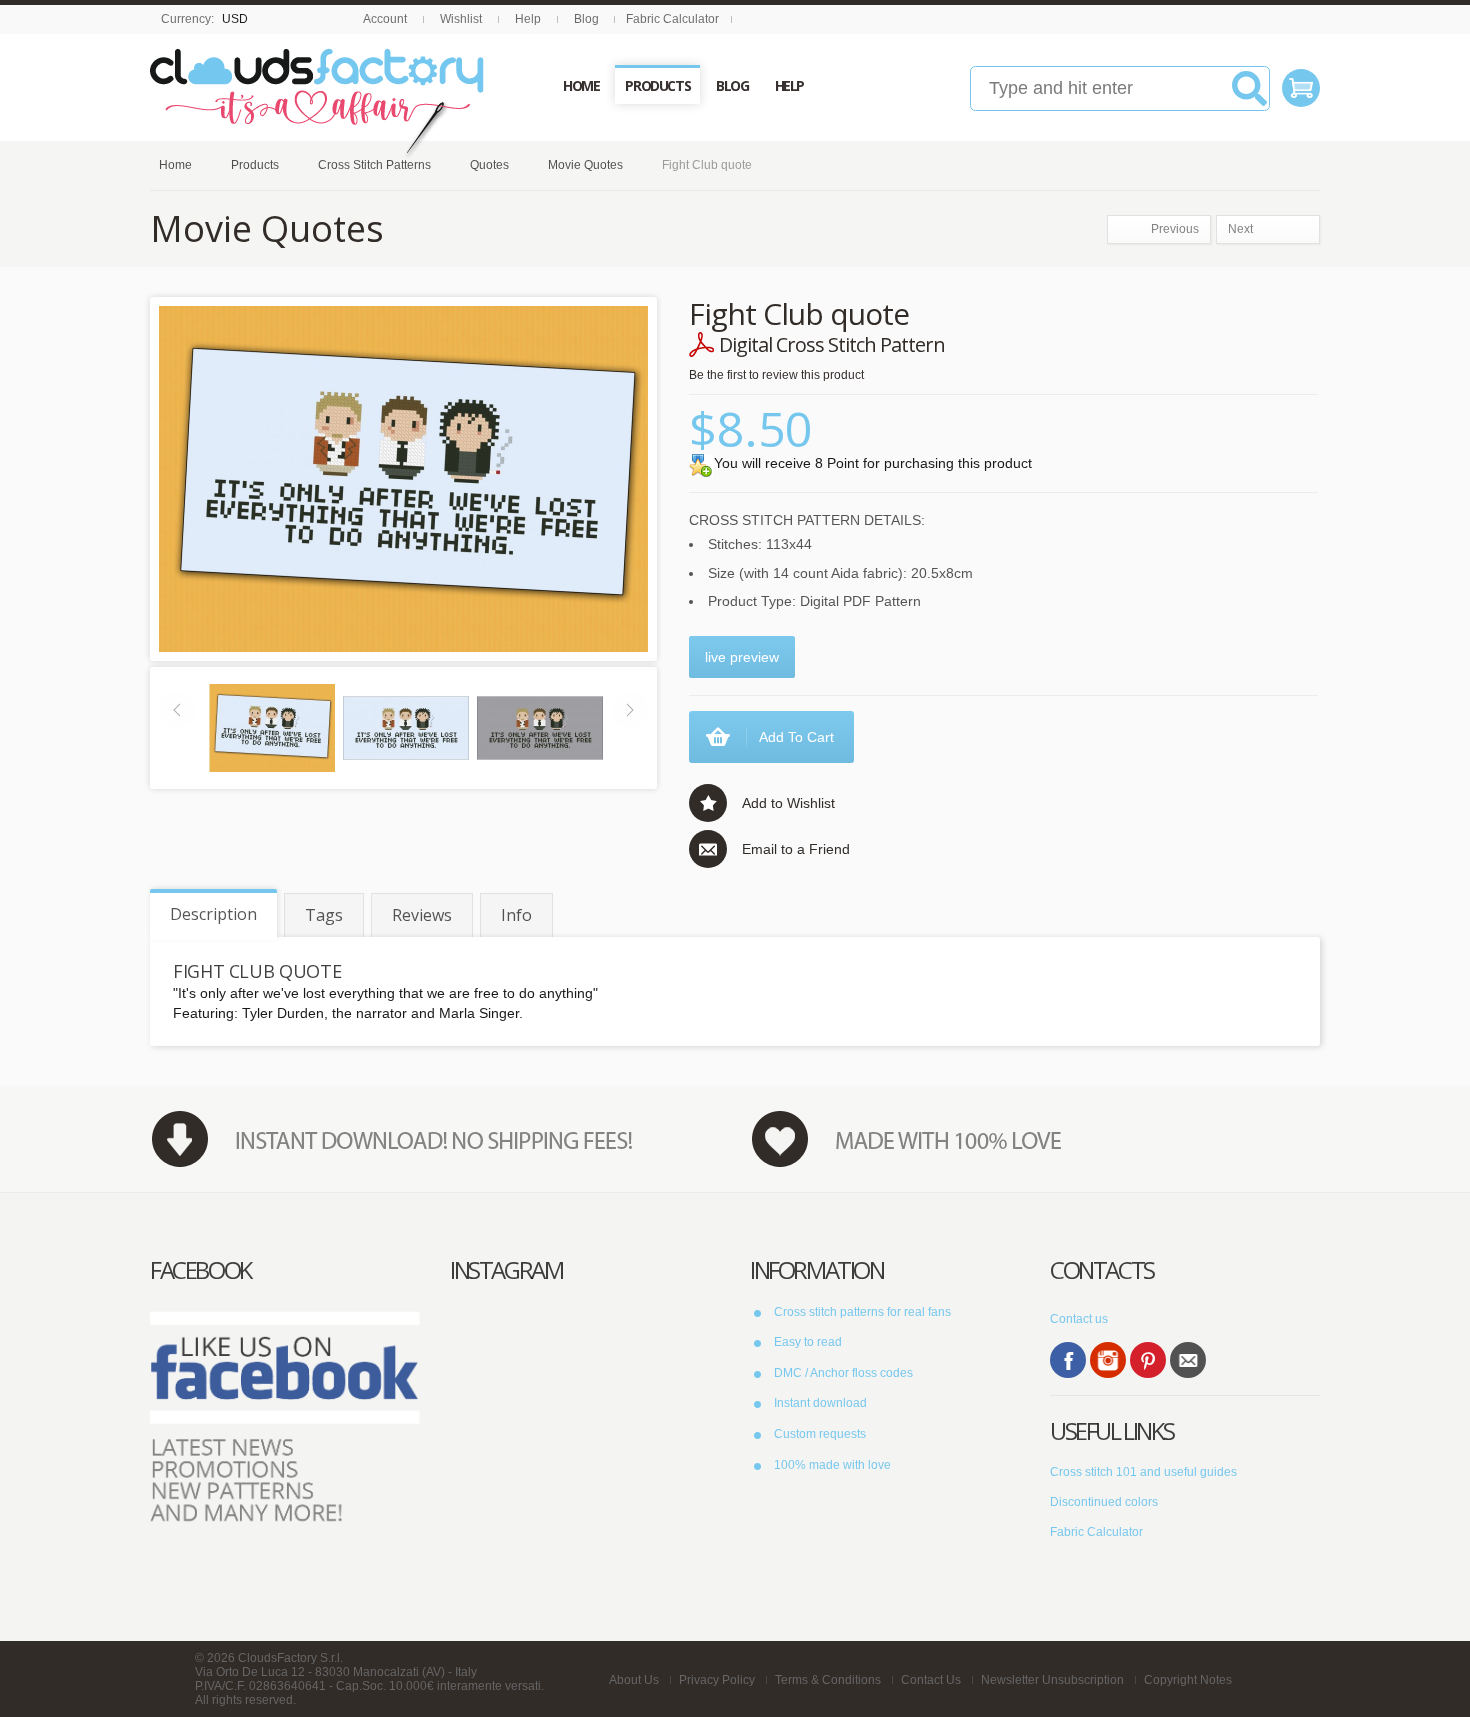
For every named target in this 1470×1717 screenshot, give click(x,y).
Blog (586, 19)
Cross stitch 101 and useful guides (1143, 1472)
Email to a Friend (796, 849)
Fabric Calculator (672, 19)
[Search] (1249, 96)
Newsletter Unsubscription (1052, 1680)
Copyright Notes (1188, 1680)
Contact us (1079, 1319)
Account (385, 19)
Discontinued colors (1104, 1502)
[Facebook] (1068, 1360)
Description (213, 914)
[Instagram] (1108, 1360)
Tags (324, 915)
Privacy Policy (717, 1680)
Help (528, 19)
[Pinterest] (1148, 1360)
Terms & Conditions (828, 1680)
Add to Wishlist (788, 803)
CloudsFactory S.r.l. (290, 1658)
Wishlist (461, 19)
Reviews (422, 915)
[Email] (1188, 1360)
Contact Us (931, 1680)
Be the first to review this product (776, 375)
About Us (634, 1680)
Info (516, 915)
